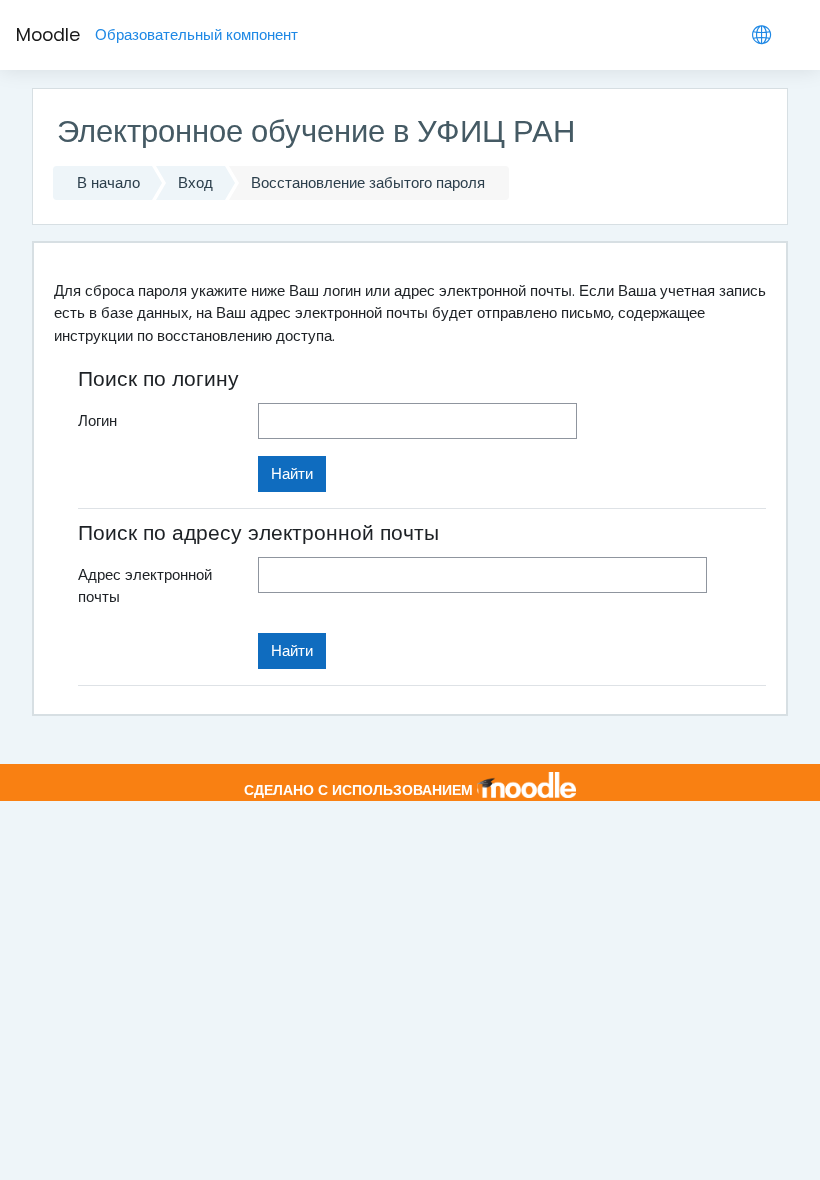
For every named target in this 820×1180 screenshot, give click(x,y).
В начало (108, 182)
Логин (97, 420)
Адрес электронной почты (145, 585)
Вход (195, 182)
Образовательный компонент (196, 34)
